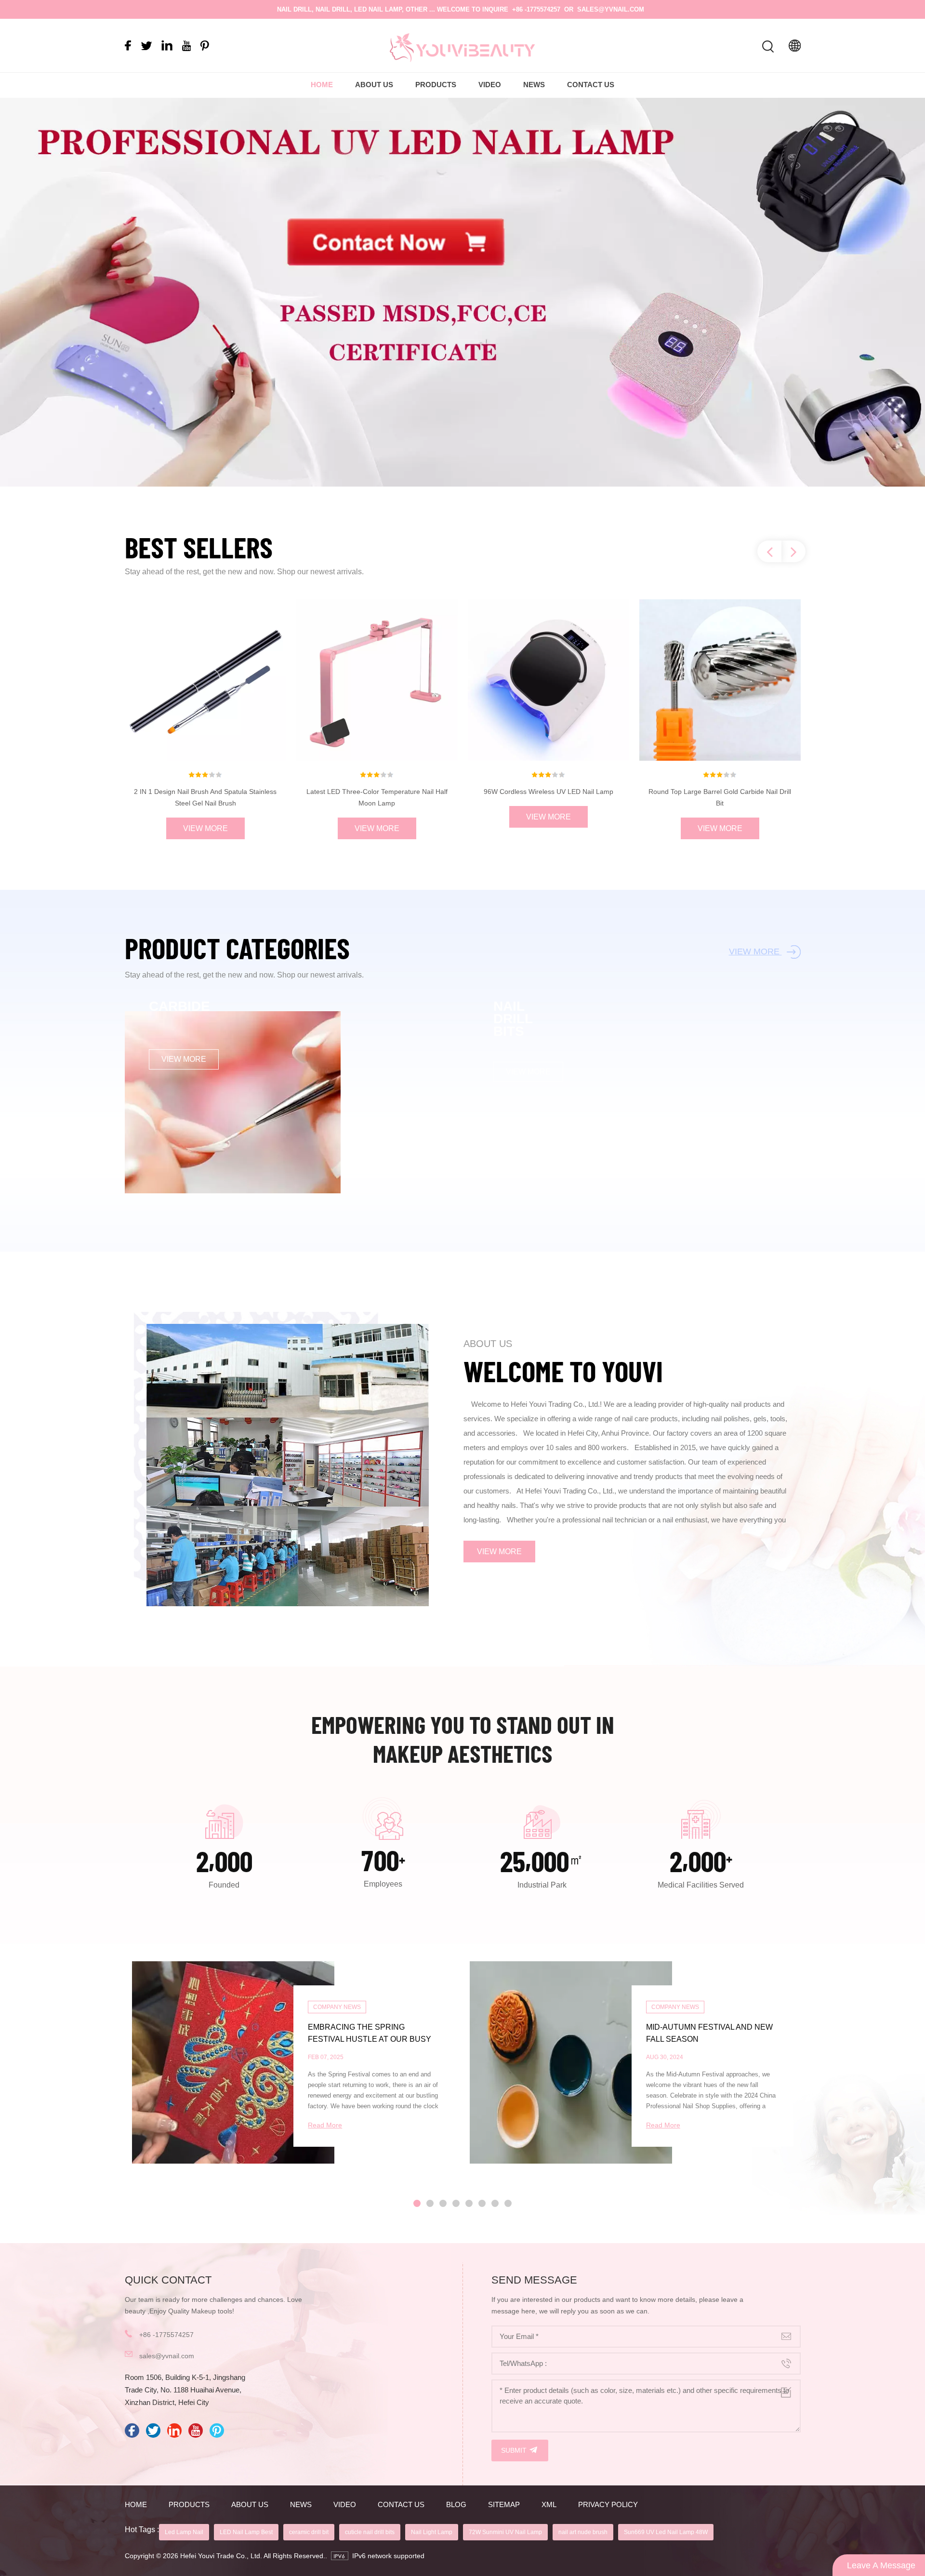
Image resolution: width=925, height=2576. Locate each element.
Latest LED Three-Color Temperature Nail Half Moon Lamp (377, 797)
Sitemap (504, 2504)
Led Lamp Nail (184, 2532)
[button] (900, 293)
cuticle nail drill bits (370, 2532)
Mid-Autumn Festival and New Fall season (709, 2033)
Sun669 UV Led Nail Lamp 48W (666, 2532)
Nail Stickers (183, 1219)
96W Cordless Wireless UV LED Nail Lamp (548, 792)
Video (490, 85)
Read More (325, 2125)
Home (322, 85)
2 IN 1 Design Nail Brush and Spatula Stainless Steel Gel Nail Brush (205, 797)
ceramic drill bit (309, 2532)
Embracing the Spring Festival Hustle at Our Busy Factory (370, 2034)
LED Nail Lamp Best (246, 2532)
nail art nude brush (583, 2532)
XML (549, 2504)
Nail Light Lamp (432, 2532)
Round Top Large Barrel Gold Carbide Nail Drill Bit (720, 797)
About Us (374, 85)
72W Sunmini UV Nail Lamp (505, 2532)
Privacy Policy (608, 2504)
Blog (456, 2504)
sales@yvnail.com (611, 9)
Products (436, 85)
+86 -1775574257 (536, 9)
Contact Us (591, 85)
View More (205, 828)
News (534, 85)
